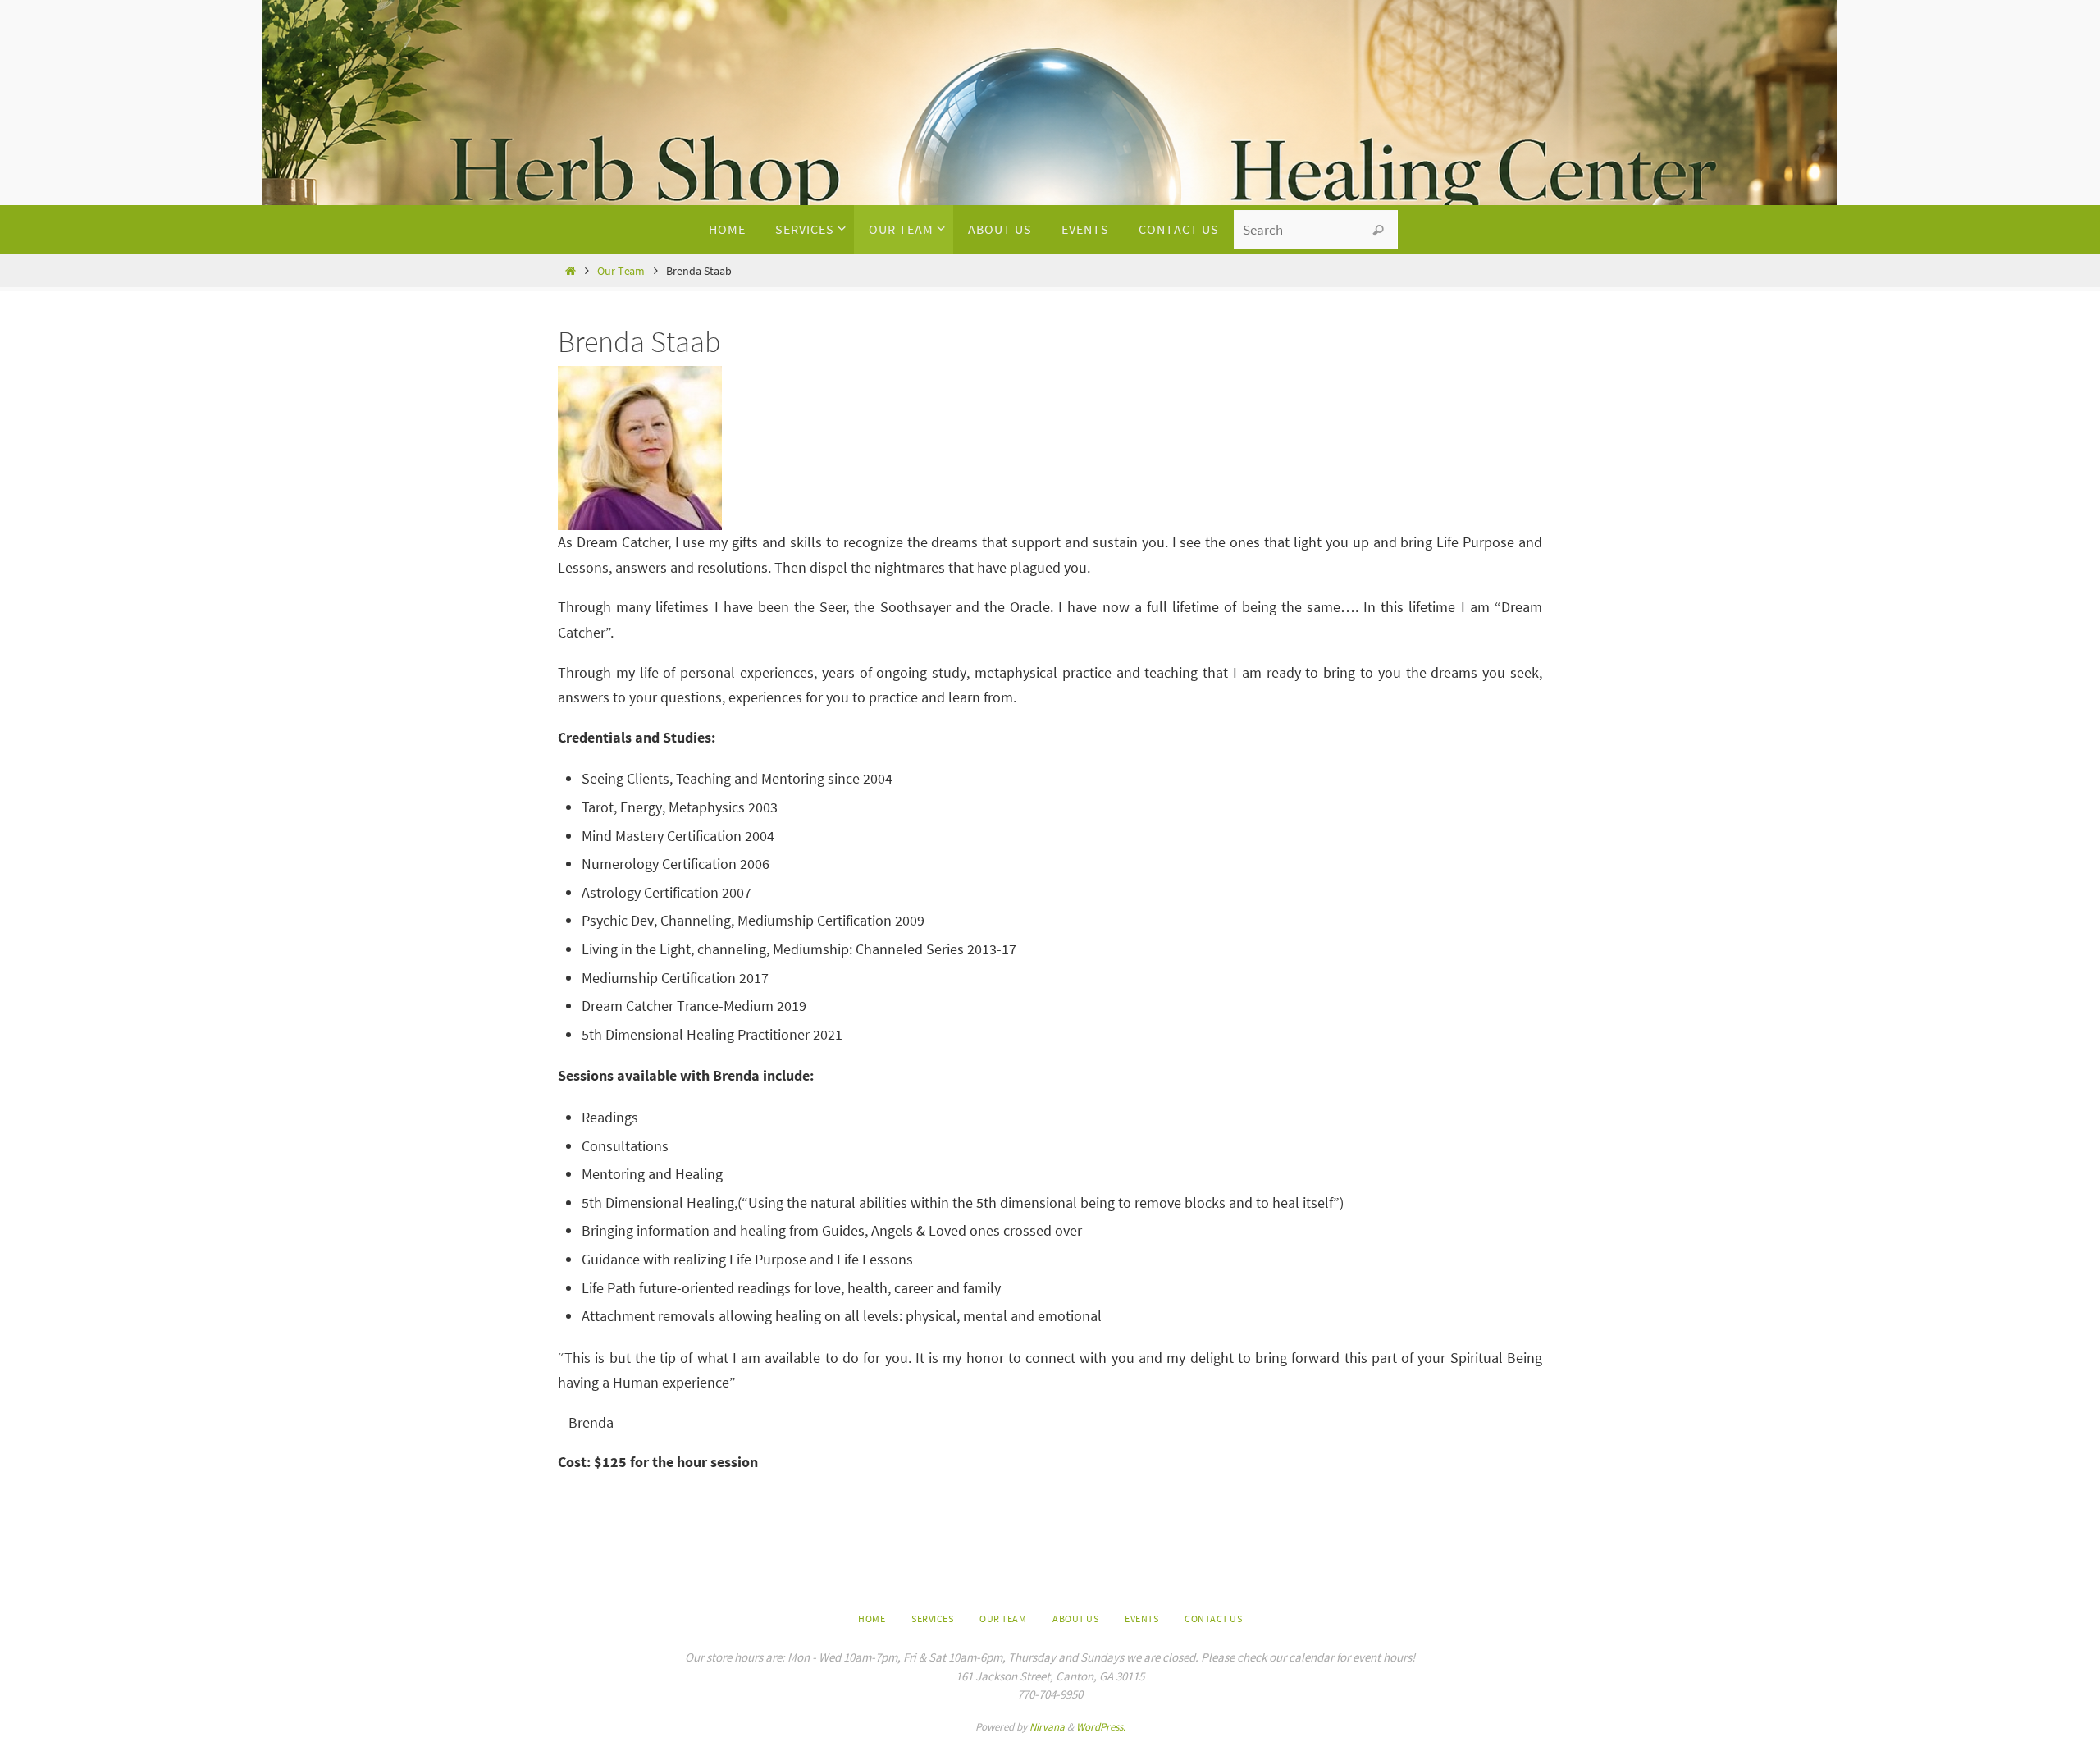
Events (1141, 1619)
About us (1075, 1619)
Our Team (621, 271)
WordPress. (1101, 1727)
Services (932, 1619)
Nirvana (1047, 1727)
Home (872, 1619)
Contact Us (1213, 1619)
